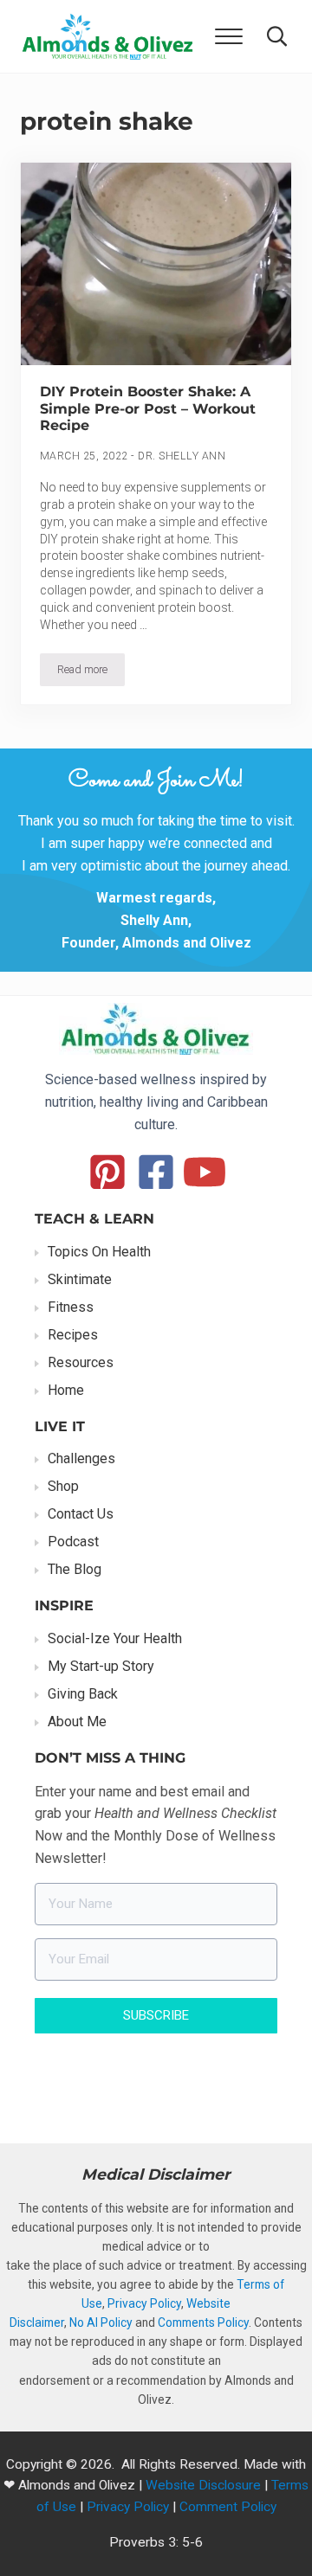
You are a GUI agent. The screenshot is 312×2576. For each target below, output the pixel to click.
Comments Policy (203, 2322)
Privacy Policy (144, 2303)
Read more (91, 672)
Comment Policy (228, 2507)
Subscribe (156, 2015)
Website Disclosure (203, 2485)
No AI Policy (101, 2322)
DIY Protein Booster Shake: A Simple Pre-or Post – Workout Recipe (148, 408)
